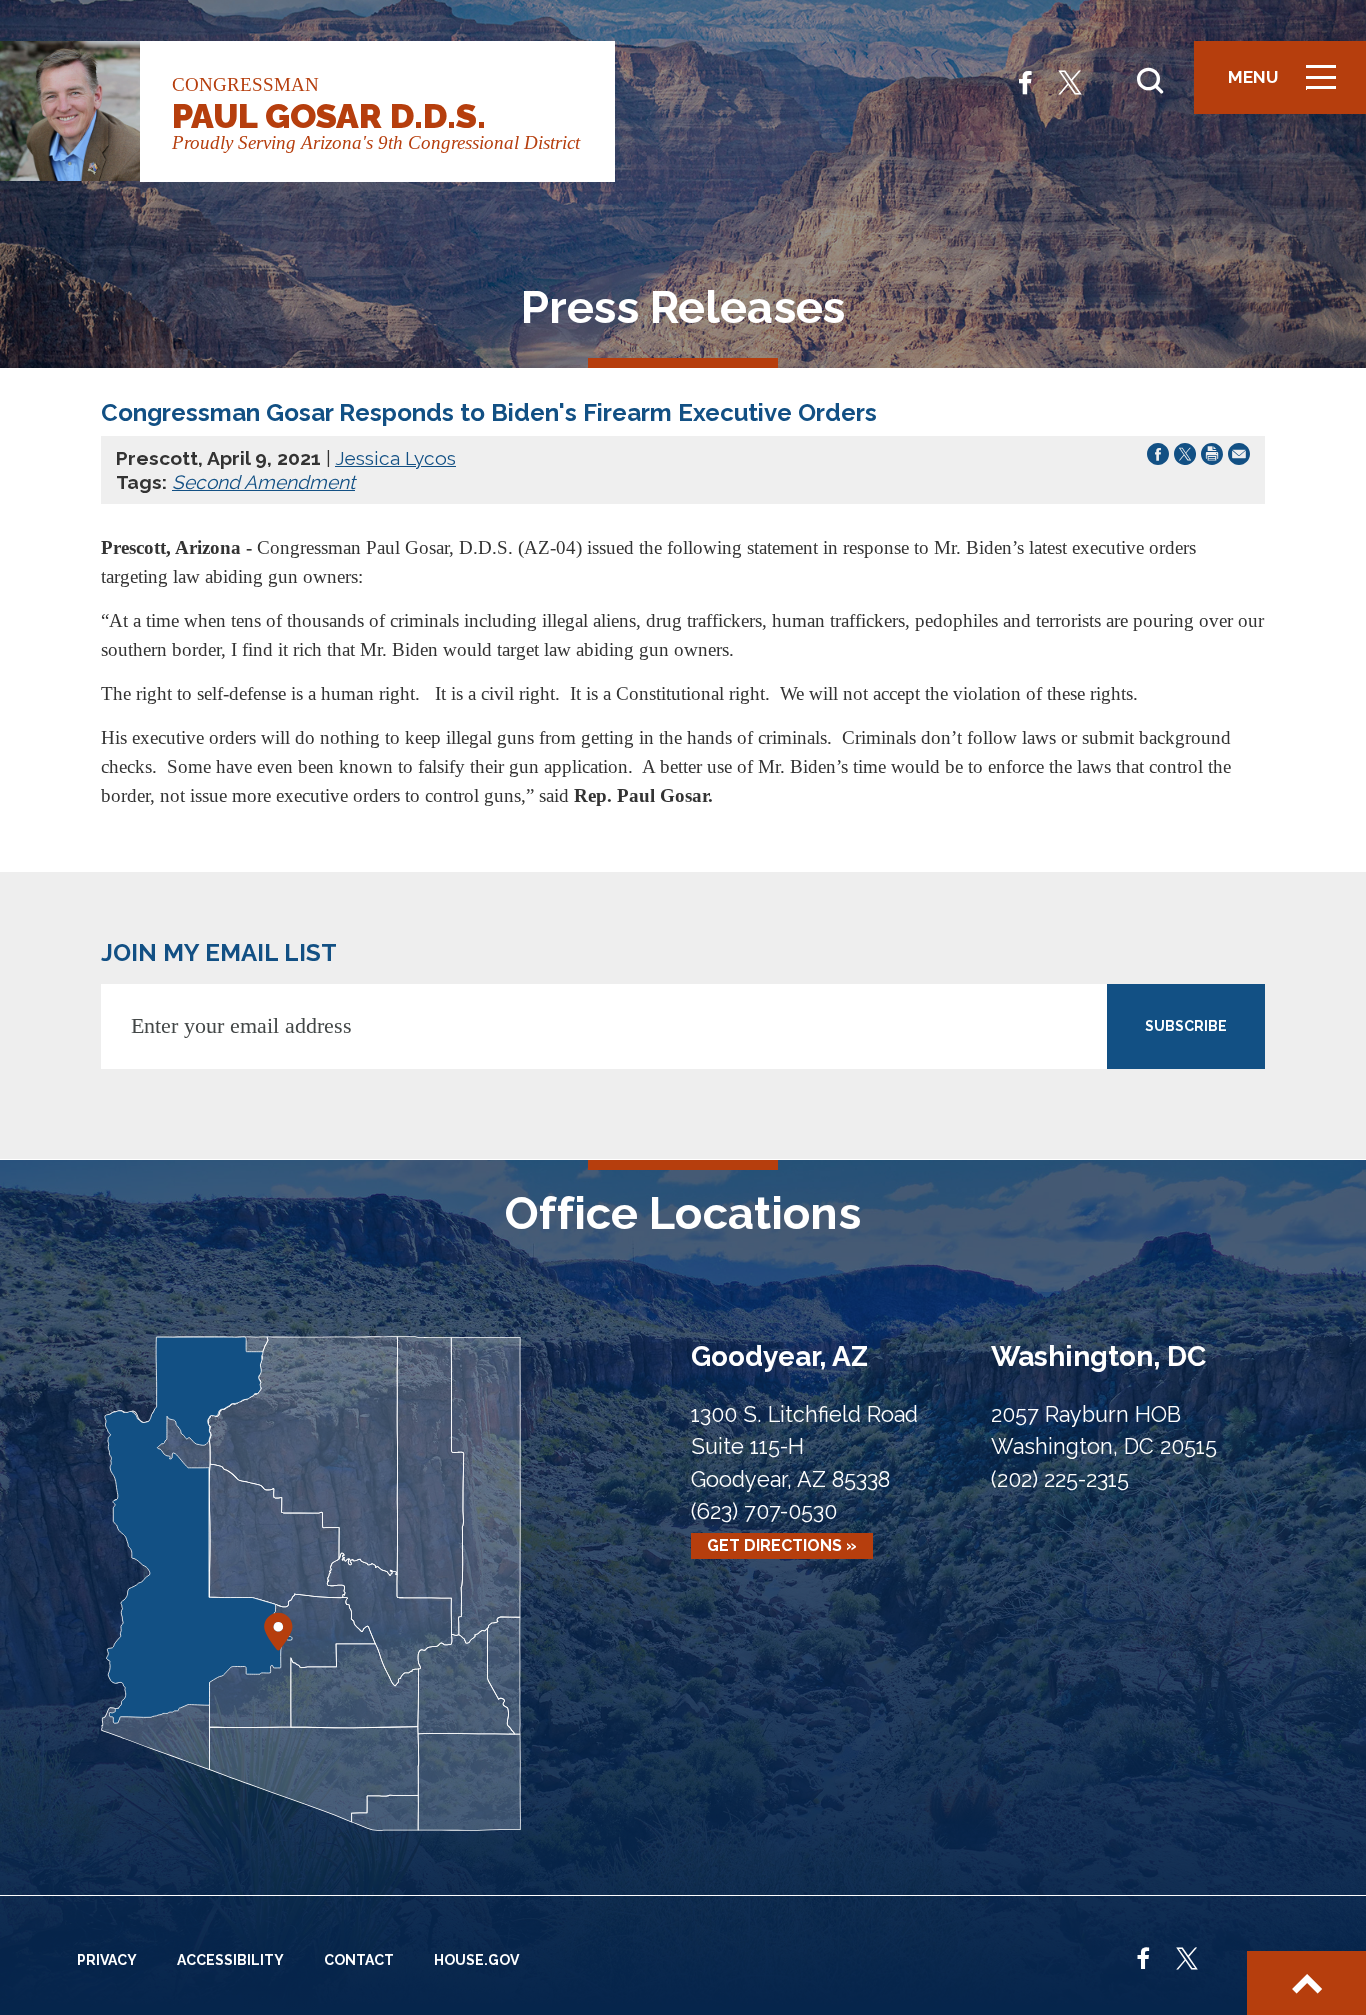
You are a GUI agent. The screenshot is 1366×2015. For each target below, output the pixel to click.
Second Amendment (263, 482)
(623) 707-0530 (764, 1511)
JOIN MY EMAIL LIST (219, 952)
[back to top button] (1306, 1983)
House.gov (476, 1960)
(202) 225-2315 (1060, 1479)
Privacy (107, 1960)
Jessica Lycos (395, 458)
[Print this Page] (1212, 458)
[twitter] (1070, 80)
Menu (1289, 86)
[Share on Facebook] (1158, 458)
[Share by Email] (1239, 458)
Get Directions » (782, 1546)
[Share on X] (1185, 458)
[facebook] (1025, 80)
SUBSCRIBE (1186, 1026)
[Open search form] (1150, 81)
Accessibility (230, 1960)
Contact (359, 1960)
